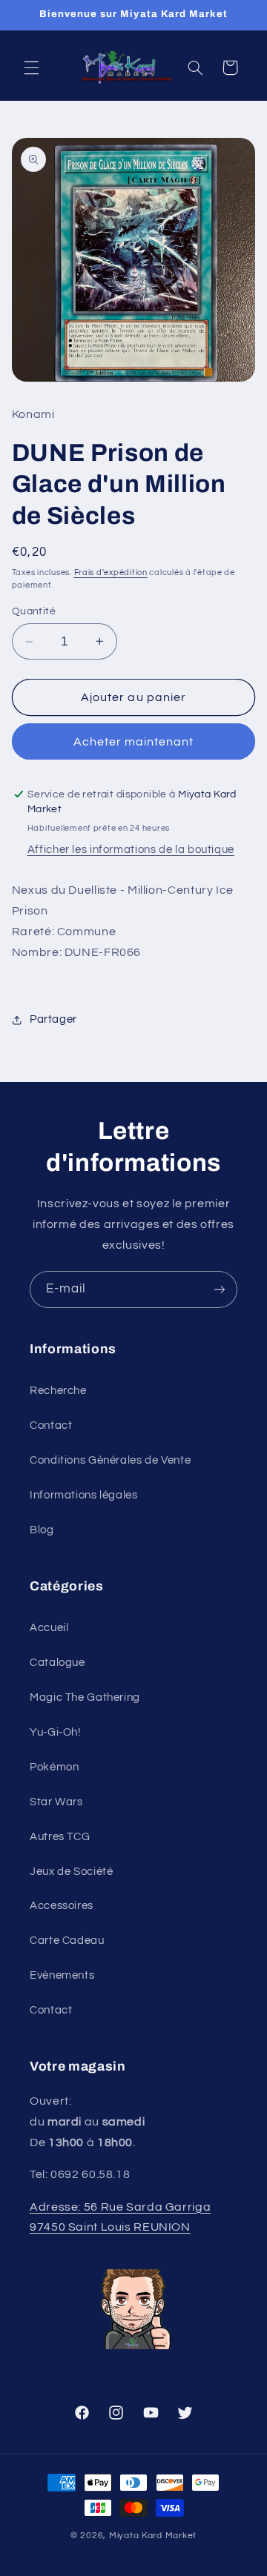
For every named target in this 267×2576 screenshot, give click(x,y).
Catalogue (57, 1663)
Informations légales (84, 1495)
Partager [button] (53, 1019)
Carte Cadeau (67, 1941)
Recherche (58, 1391)
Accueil (49, 1628)
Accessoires (62, 1906)
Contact (51, 1425)
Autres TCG (60, 1837)
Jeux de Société (71, 1872)
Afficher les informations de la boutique (131, 850)
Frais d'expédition (111, 572)
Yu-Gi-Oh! (55, 1732)
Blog (42, 1530)
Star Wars (56, 1802)
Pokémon (54, 1767)
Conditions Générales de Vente (110, 1460)
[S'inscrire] (220, 1289)
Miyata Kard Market (153, 2536)
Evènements (62, 1975)
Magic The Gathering (85, 1697)
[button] (31, 67)
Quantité (34, 611)
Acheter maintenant (134, 742)
